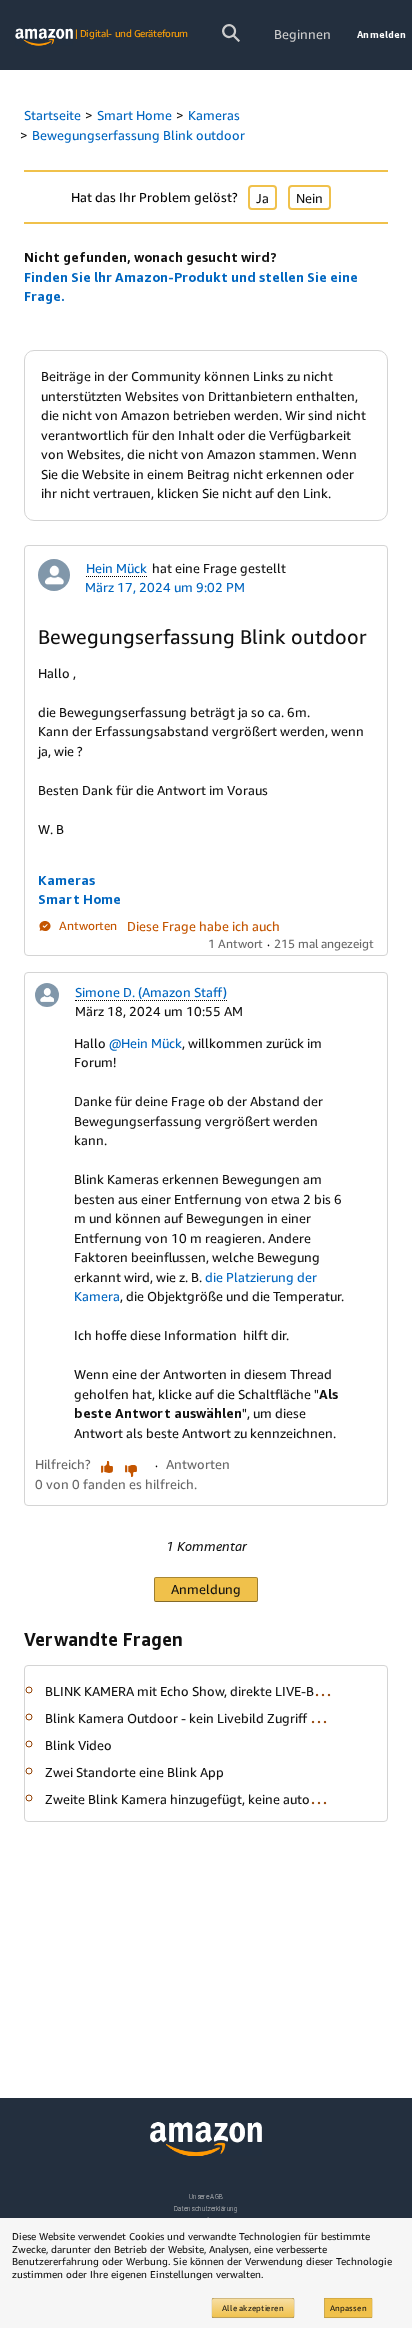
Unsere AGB (206, 2196)
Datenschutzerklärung (205, 2208)
